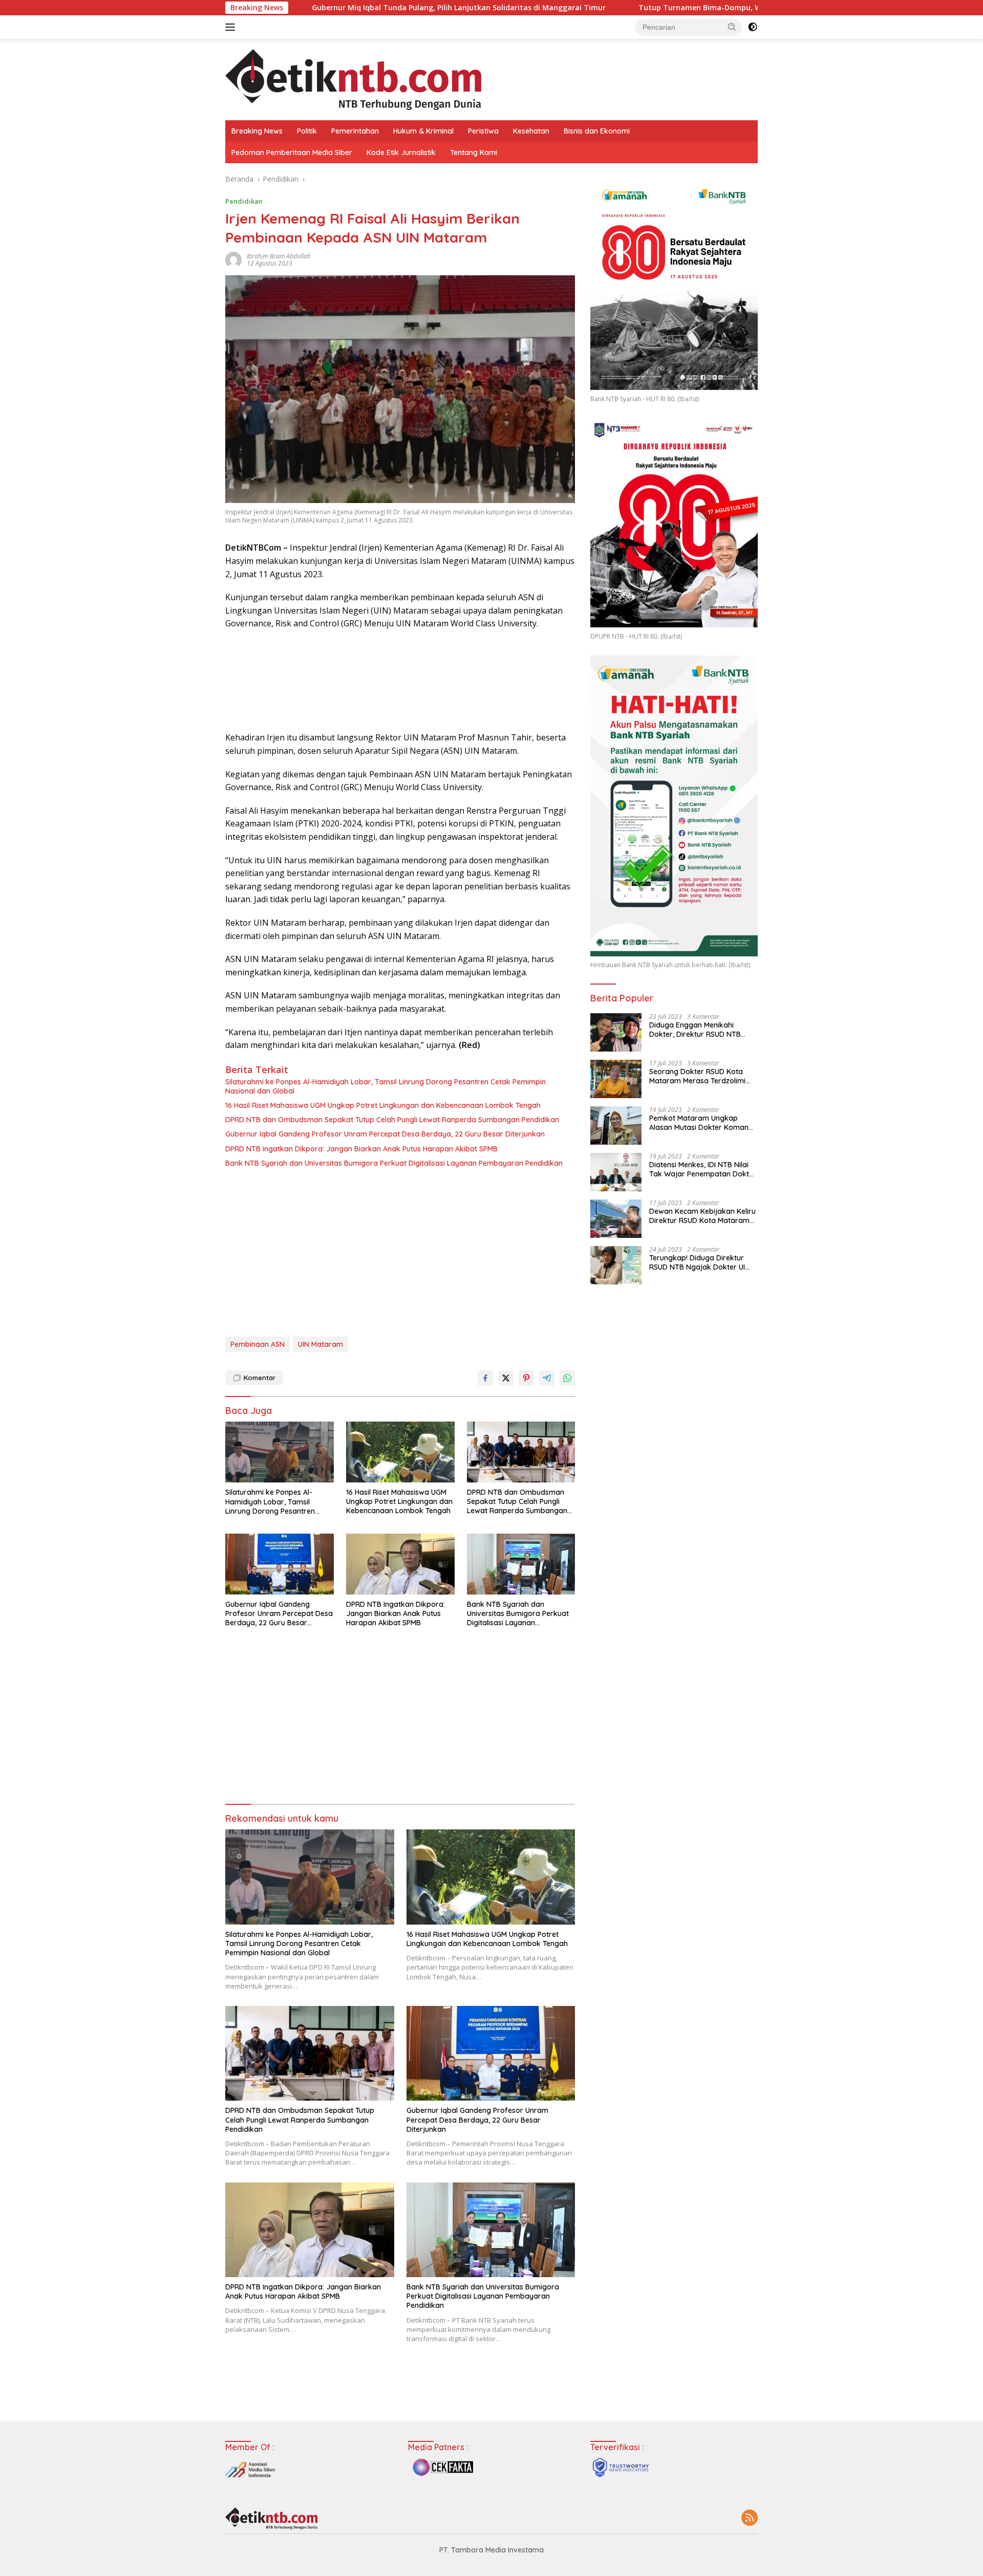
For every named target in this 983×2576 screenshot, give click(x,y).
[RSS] (750, 2518)
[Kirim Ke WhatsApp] (567, 1378)
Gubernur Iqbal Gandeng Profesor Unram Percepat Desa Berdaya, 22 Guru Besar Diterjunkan (385, 1134)
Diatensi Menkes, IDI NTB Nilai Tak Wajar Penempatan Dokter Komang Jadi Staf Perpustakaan (703, 1169)
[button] (732, 27)
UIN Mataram (320, 1344)
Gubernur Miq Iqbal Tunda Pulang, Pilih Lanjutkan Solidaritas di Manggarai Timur (331, 8)
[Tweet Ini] (506, 1378)
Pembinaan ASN (258, 1344)
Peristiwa (483, 131)
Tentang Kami (474, 152)
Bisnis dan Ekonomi (597, 131)
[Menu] (232, 27)
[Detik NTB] (353, 79)
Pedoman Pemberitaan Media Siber (292, 152)
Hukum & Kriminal (423, 131)
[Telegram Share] (547, 1378)
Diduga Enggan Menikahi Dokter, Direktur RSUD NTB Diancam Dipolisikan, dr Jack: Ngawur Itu (699, 1030)
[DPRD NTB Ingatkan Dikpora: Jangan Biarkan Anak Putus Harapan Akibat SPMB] (400, 1564)
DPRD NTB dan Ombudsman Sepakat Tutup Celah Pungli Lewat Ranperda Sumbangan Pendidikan (392, 1120)
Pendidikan (244, 201)
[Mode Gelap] (753, 27)
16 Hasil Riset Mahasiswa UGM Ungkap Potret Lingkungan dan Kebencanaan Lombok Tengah (383, 1105)
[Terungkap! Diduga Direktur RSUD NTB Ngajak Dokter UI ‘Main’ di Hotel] (616, 1265)
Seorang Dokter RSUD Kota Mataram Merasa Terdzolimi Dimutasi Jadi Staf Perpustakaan (697, 1076)
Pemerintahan (355, 131)
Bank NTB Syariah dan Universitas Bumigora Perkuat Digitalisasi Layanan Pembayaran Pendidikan (394, 1163)
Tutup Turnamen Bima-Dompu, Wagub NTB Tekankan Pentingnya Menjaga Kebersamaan (673, 8)
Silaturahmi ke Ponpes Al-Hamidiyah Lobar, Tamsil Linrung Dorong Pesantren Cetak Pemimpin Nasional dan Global (386, 1086)
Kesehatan (531, 131)
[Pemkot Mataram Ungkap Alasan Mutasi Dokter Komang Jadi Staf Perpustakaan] (616, 1126)
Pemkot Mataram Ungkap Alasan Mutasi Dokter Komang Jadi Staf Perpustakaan (701, 1123)
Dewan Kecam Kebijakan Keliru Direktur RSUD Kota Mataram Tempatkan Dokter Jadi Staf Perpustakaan (702, 1216)
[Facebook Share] (485, 1378)
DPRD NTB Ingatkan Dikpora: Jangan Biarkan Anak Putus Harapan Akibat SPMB (361, 1149)
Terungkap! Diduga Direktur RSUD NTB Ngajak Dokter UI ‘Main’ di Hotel (697, 1262)
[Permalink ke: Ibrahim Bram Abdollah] (233, 259)
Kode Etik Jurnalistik (401, 152)
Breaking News (257, 131)
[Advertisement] (400, 1255)
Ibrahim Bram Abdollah (279, 256)
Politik (307, 131)
